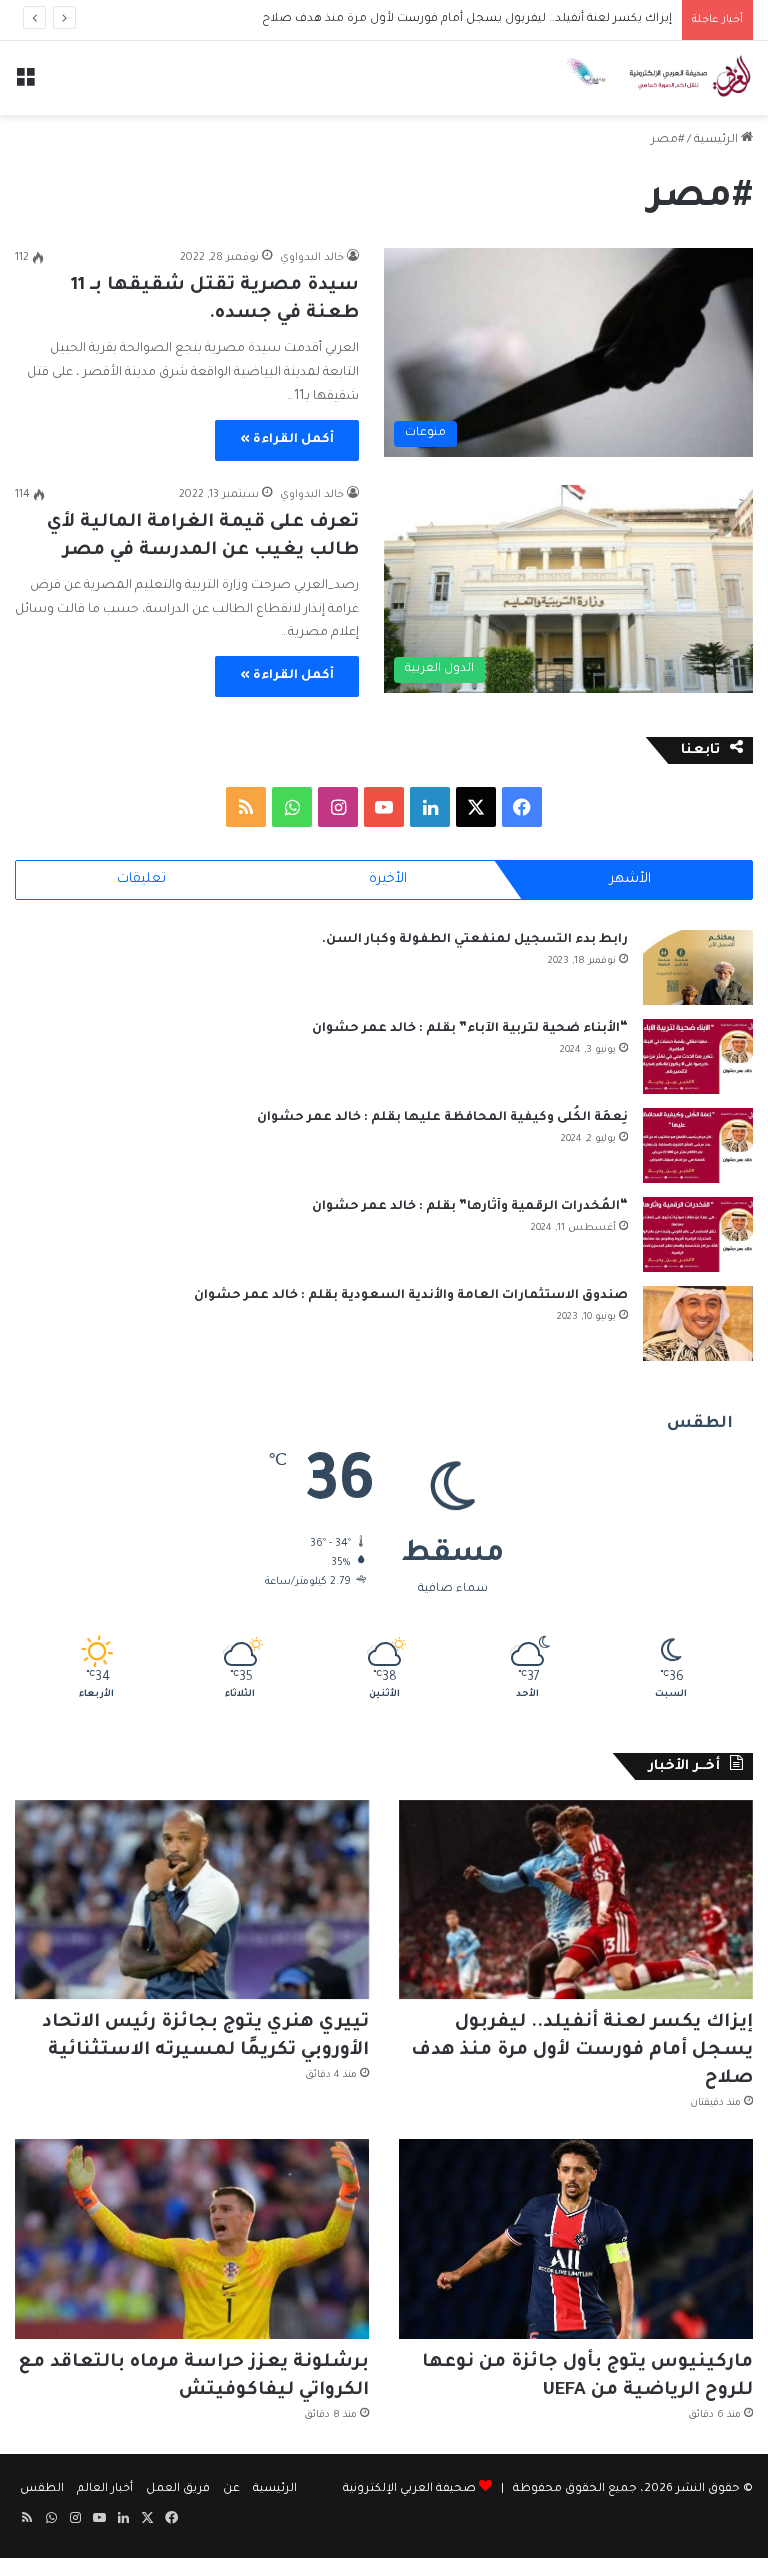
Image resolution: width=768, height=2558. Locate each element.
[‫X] (476, 807)
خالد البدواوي (312, 258)
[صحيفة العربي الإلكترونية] (658, 78)
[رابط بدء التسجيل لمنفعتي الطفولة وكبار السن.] (698, 967)
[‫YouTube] (384, 807)
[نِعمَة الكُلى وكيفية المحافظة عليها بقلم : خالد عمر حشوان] (698, 1145)
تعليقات (141, 879)
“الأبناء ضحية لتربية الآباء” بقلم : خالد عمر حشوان (470, 1029)
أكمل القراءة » (287, 440)
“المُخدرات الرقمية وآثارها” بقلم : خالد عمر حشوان (470, 1207)
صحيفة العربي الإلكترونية (409, 2489)
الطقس (42, 2489)
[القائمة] (25, 85)
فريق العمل (178, 2489)
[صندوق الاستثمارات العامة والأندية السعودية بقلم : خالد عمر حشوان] (698, 1323)
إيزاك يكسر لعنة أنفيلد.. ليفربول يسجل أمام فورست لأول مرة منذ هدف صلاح (582, 2051)
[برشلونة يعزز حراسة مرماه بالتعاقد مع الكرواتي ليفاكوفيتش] (192, 2239)
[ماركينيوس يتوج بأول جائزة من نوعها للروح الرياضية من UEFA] (576, 2239)
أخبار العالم (105, 2489)
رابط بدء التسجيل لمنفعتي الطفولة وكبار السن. (475, 940)
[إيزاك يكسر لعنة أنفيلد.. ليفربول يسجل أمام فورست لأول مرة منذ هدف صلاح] (576, 1900)
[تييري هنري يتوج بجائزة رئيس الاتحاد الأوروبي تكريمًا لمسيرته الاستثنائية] (192, 1900)
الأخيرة (388, 879)
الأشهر (630, 879)
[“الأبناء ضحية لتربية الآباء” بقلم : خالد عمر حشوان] (698, 1056)
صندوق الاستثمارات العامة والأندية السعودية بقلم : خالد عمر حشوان (411, 1296)
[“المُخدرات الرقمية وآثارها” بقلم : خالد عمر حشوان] (698, 1234)
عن (231, 2489)
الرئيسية (717, 140)
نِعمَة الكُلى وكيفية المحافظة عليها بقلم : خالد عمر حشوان (442, 1118)
